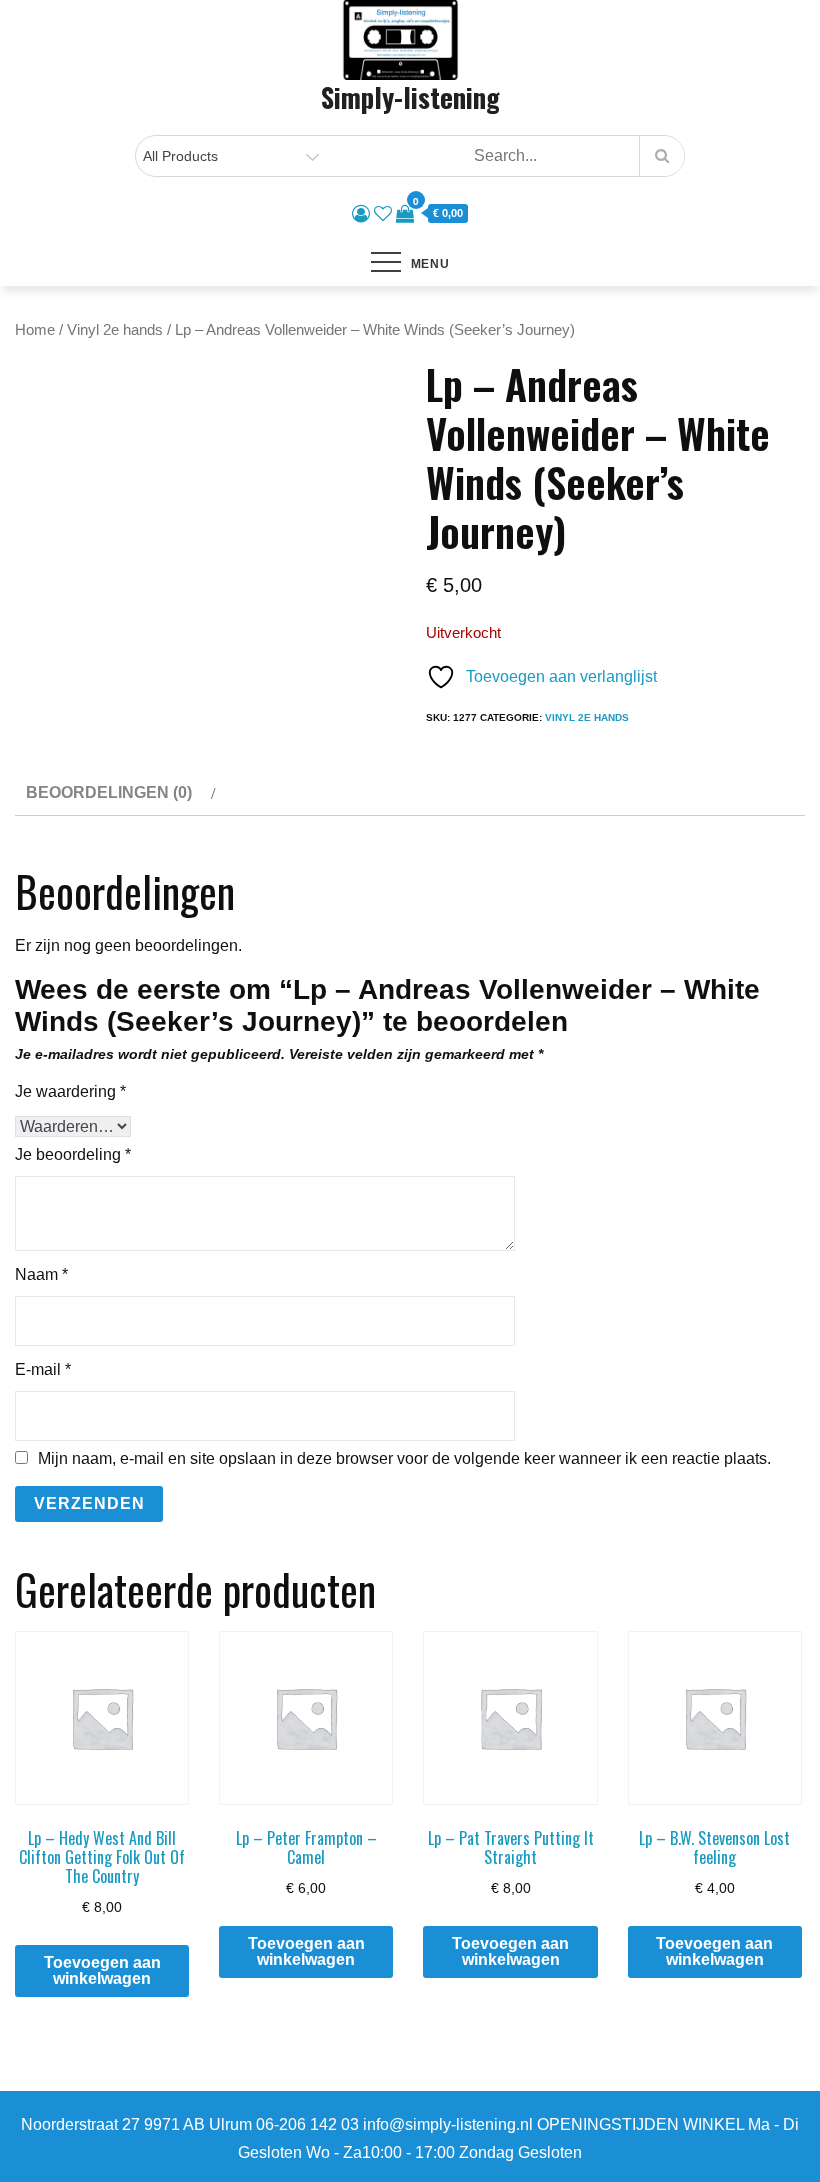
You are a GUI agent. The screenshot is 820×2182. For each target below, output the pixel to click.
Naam (41, 1274)
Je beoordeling (73, 1154)
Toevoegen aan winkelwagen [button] (102, 1970)
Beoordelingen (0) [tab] (109, 792)
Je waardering (70, 1091)
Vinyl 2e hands (115, 330)
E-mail (43, 1369)
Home (35, 330)
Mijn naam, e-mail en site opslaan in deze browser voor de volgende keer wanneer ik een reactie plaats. (404, 1459)
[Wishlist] (383, 214)
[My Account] (361, 214)
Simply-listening (410, 97)
